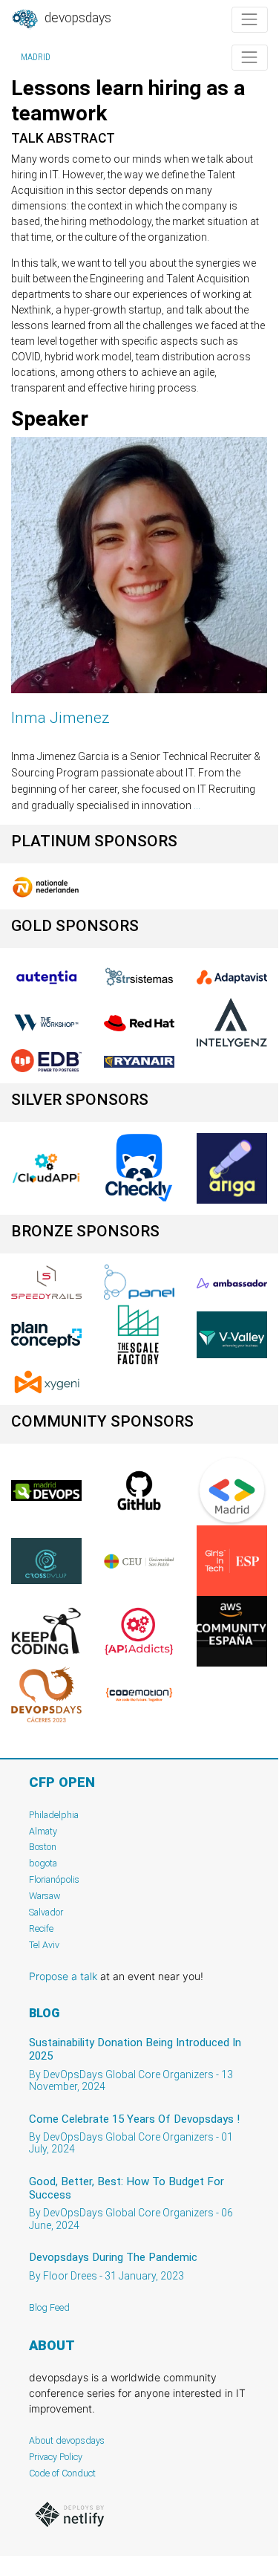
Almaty (43, 1831)
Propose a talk (63, 1976)
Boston (43, 1847)
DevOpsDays (76, 18)
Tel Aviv (44, 1945)
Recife (41, 1928)
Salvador (46, 1912)
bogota (43, 1863)
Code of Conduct (62, 2473)
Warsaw (45, 1896)
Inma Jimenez (60, 718)
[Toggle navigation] (250, 20)
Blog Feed (49, 2307)
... (197, 805)
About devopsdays (67, 2440)
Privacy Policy (56, 2457)
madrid (36, 57)
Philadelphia (54, 1815)
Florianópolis (54, 1879)
